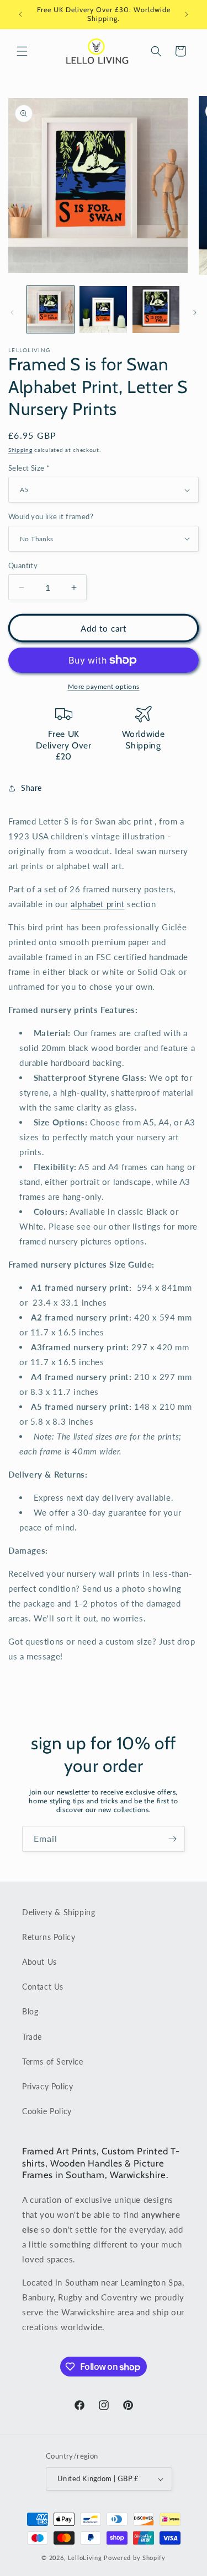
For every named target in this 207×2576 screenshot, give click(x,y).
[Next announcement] (187, 14)
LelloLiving (85, 2558)
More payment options (104, 686)
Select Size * (29, 468)
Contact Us (43, 1987)
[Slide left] (12, 312)
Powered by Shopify (135, 2558)
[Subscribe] (172, 1839)
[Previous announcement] (20, 14)
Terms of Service (53, 2062)
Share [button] (31, 788)
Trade (32, 2037)
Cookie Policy (47, 2111)
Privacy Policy (47, 2086)
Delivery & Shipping (59, 1912)
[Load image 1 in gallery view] (51, 309)
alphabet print (97, 904)
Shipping (20, 450)
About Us (39, 1962)
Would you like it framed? (51, 516)
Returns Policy (49, 1937)
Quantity (23, 565)
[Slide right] (195, 312)
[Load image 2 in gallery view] (103, 309)
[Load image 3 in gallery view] (156, 309)
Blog (30, 2011)
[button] (22, 51)
